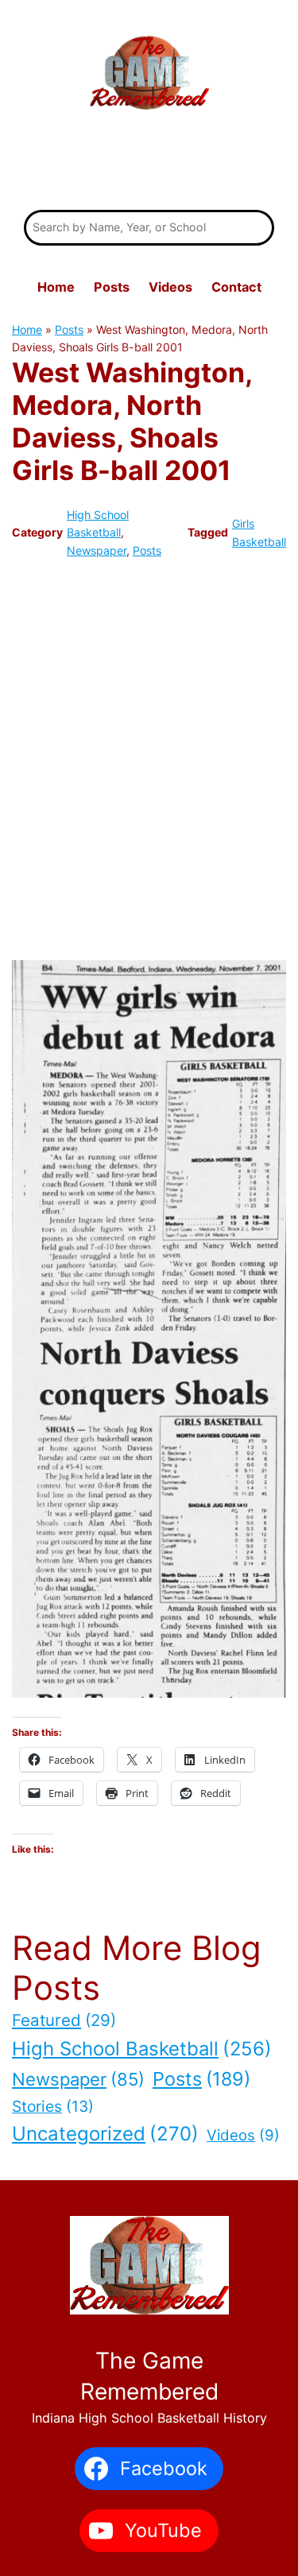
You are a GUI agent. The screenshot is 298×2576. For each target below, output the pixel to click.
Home (27, 329)
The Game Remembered (149, 163)
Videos (243, 2135)
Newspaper (97, 550)
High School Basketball (142, 2049)
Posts (69, 329)
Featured (64, 2020)
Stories (53, 2106)
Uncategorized (105, 2134)
